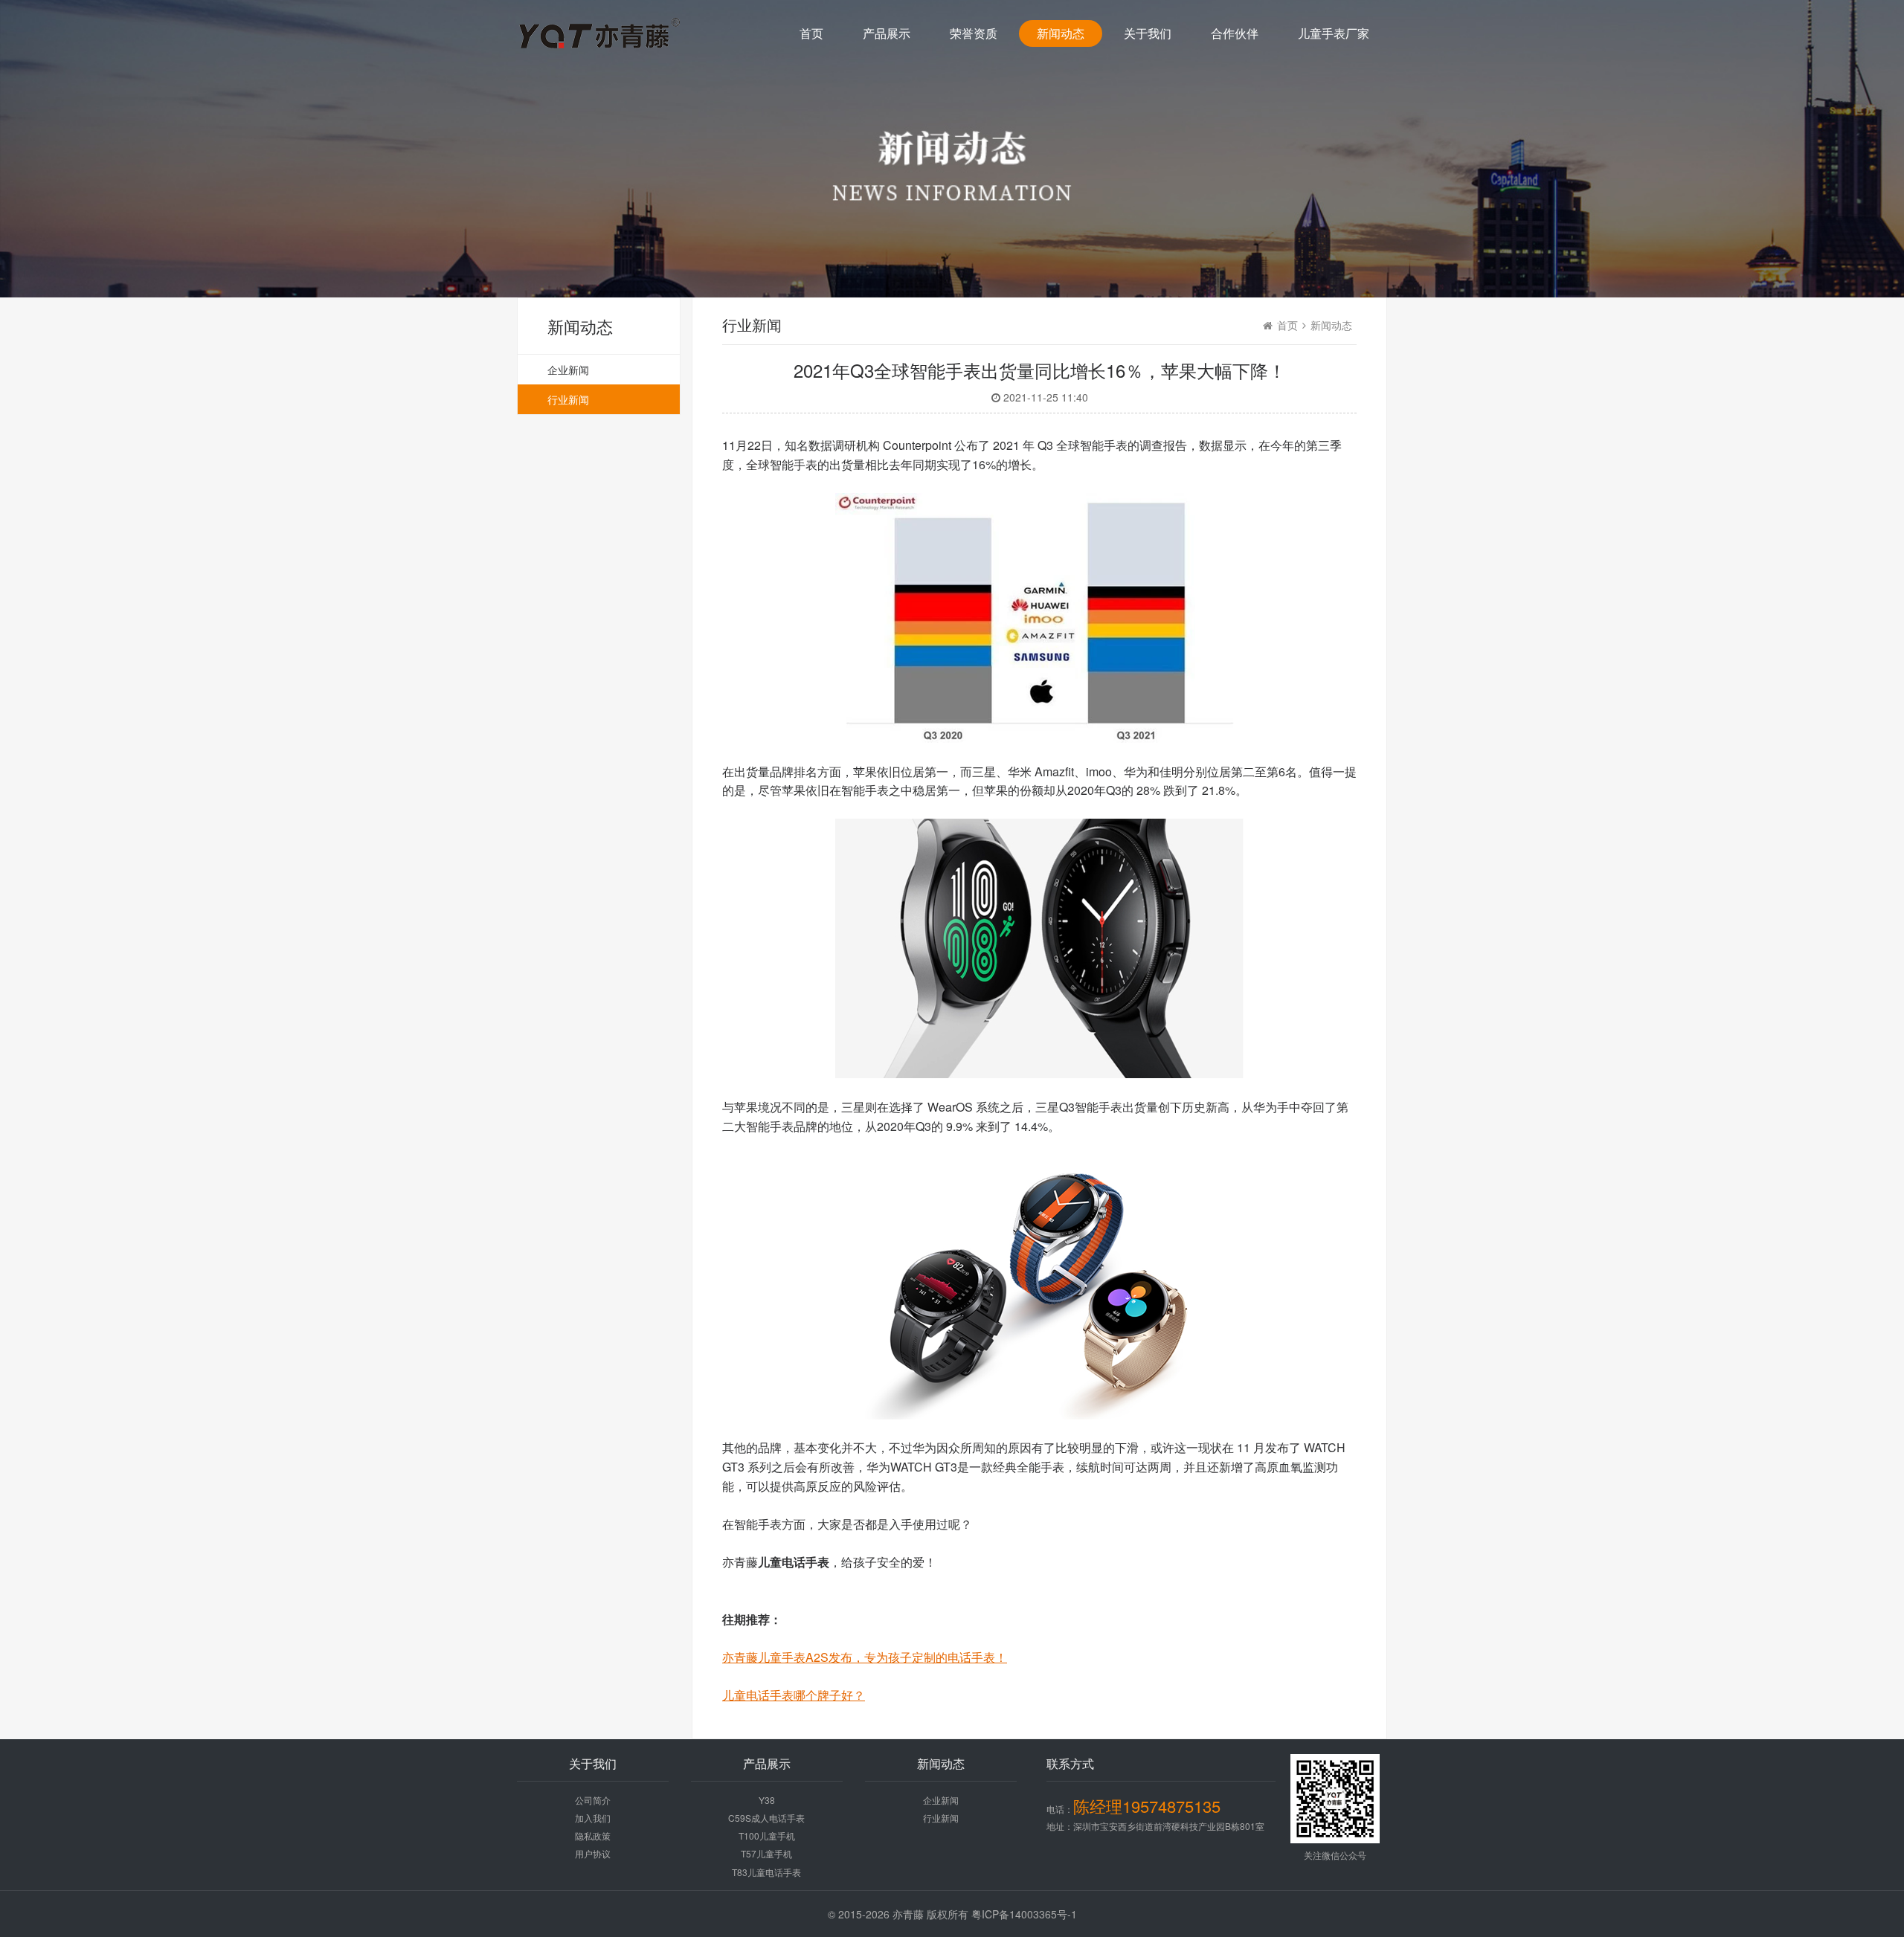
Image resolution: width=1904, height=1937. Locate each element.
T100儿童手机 (767, 1836)
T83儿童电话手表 (766, 1872)
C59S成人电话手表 (766, 1818)
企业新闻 (568, 370)
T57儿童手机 (766, 1853)
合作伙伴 (1235, 33)
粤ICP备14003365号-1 (1024, 1914)
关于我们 (1148, 33)
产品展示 (887, 33)
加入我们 (593, 1818)
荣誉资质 (974, 33)
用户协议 (593, 1853)
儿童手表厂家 (1334, 33)
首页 (811, 33)
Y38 (767, 1800)
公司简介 (593, 1800)
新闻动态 (1061, 33)
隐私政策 (593, 1836)
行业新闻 (568, 399)
